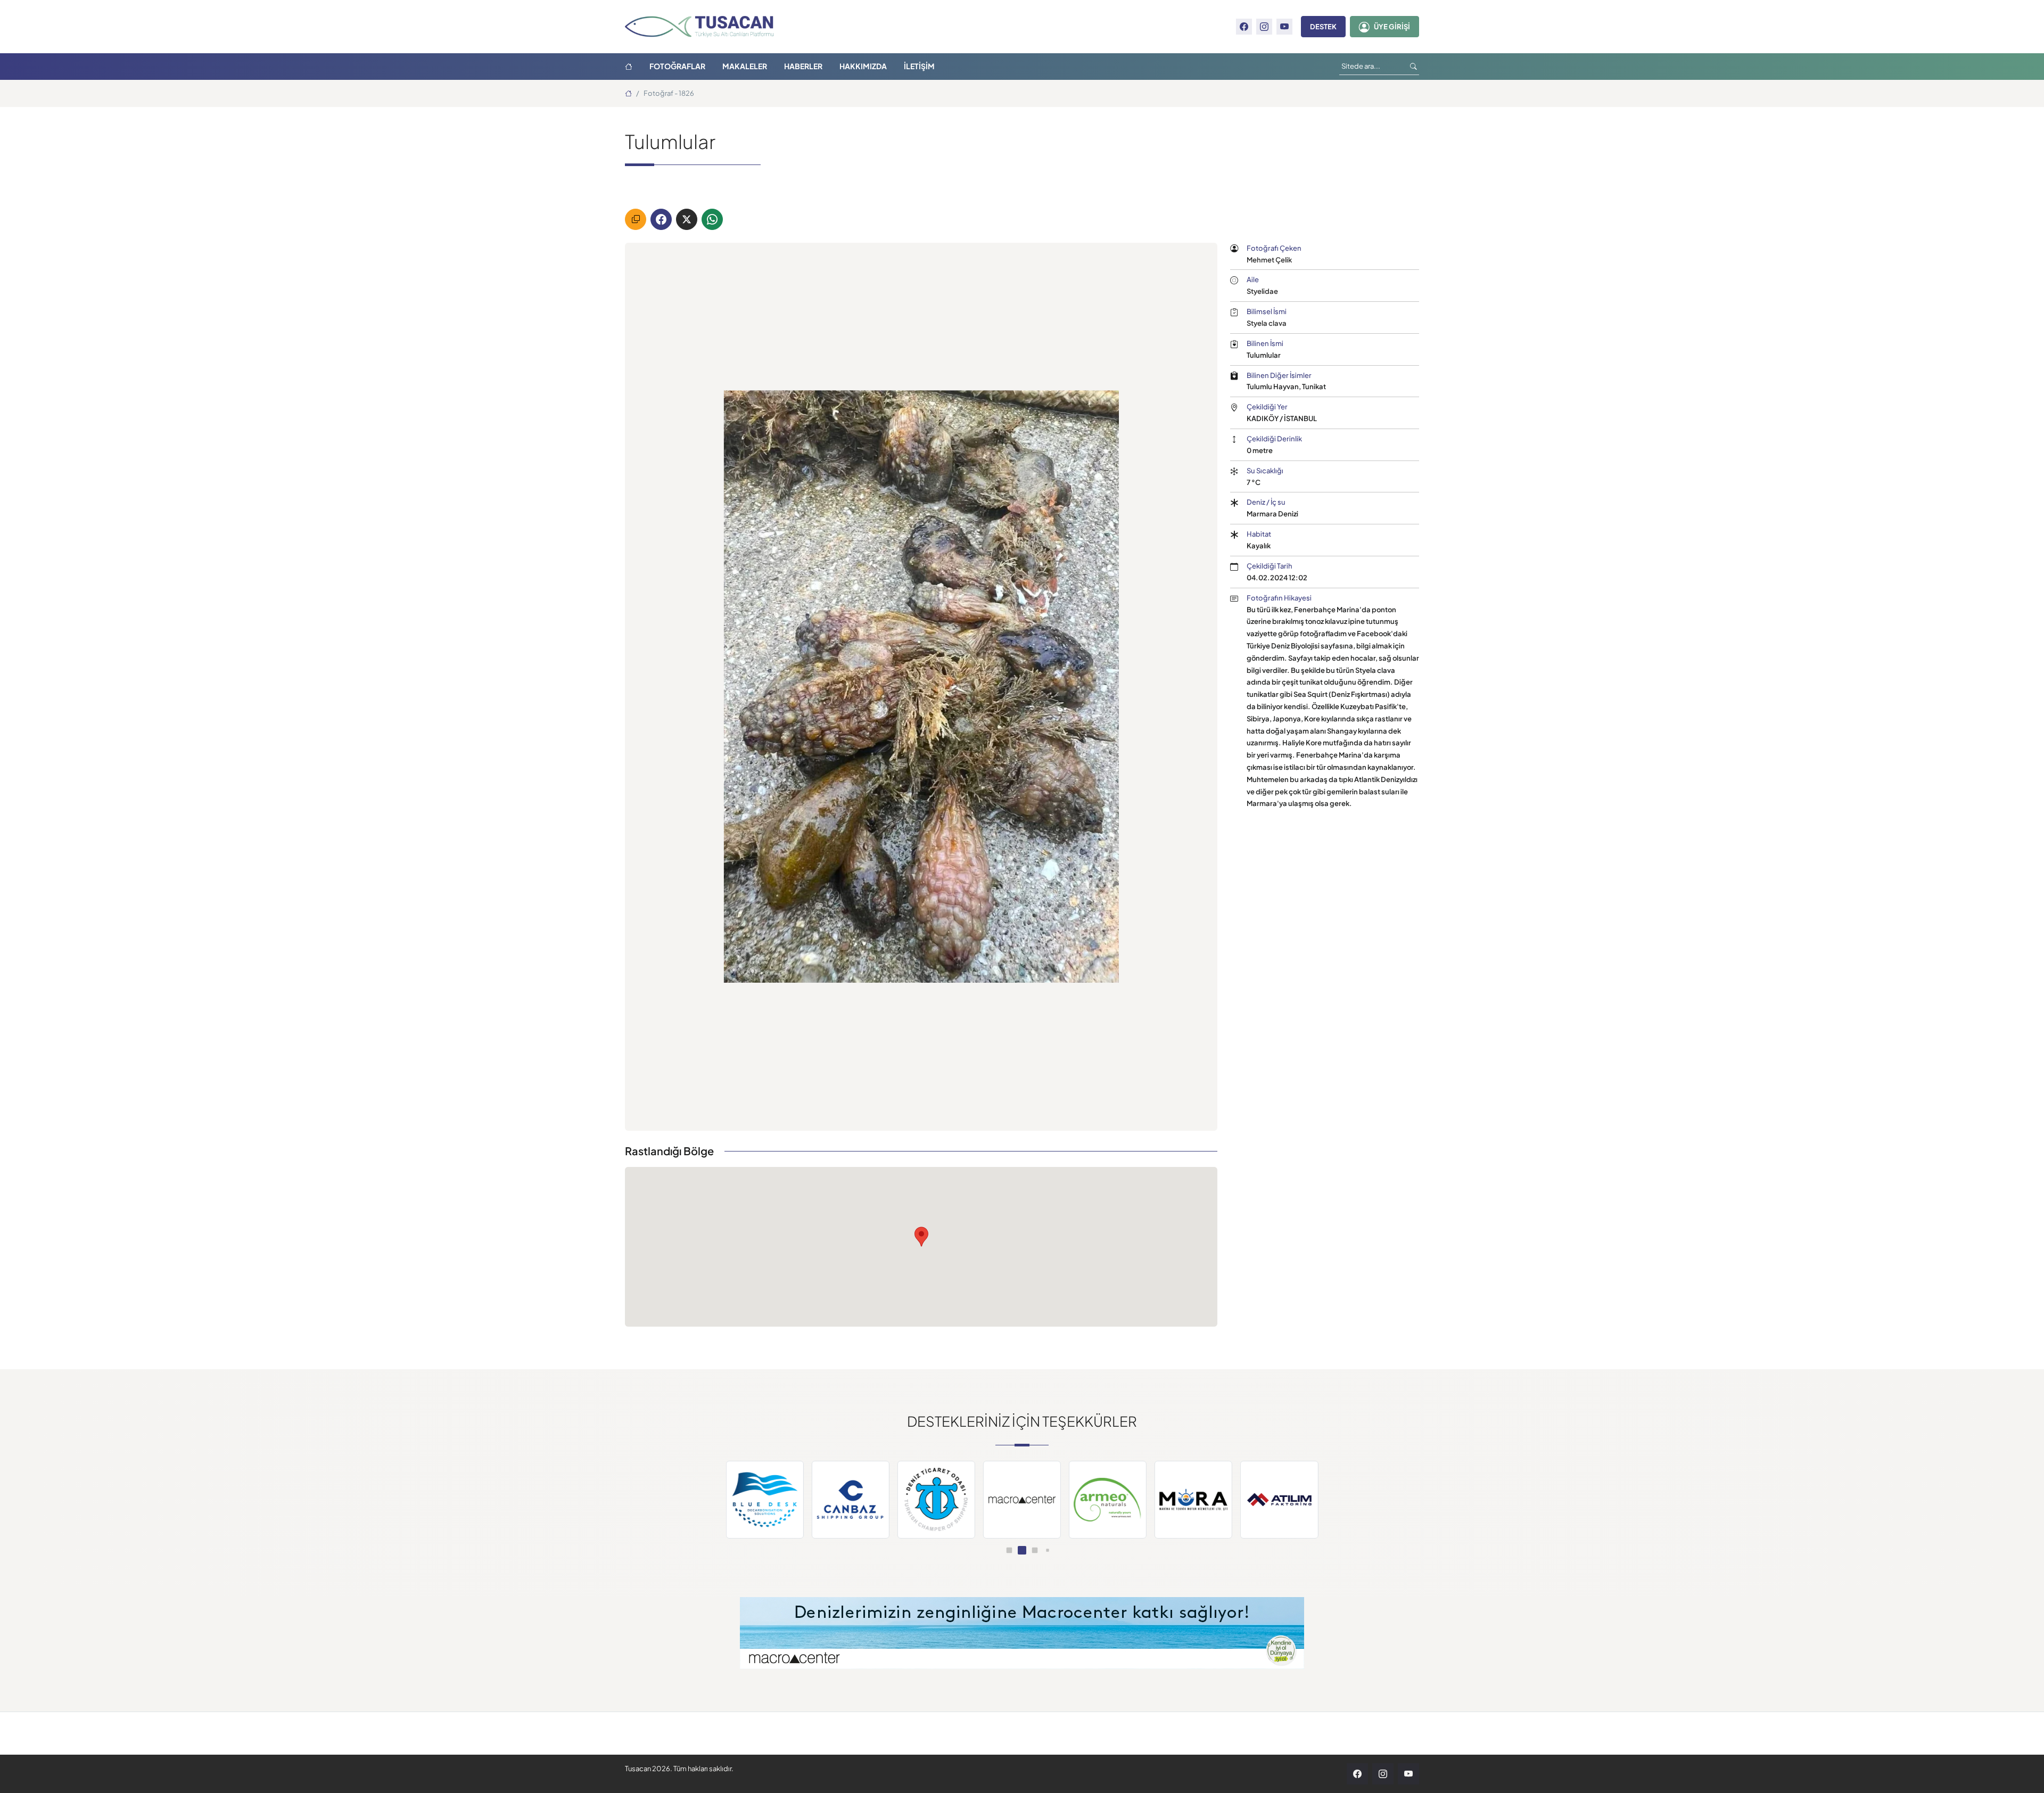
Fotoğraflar (677, 66)
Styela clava (1267, 323)
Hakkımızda (863, 66)
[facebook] (1244, 27)
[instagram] (1264, 27)
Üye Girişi (1392, 27)
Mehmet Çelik (1269, 260)
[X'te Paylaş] (687, 219)
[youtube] (1284, 27)
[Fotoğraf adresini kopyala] (636, 219)
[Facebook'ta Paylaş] (661, 219)
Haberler (803, 66)
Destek (1323, 27)
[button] (996, 1550)
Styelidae (1262, 291)
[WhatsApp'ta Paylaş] (712, 219)
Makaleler (745, 66)
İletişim (919, 66)
